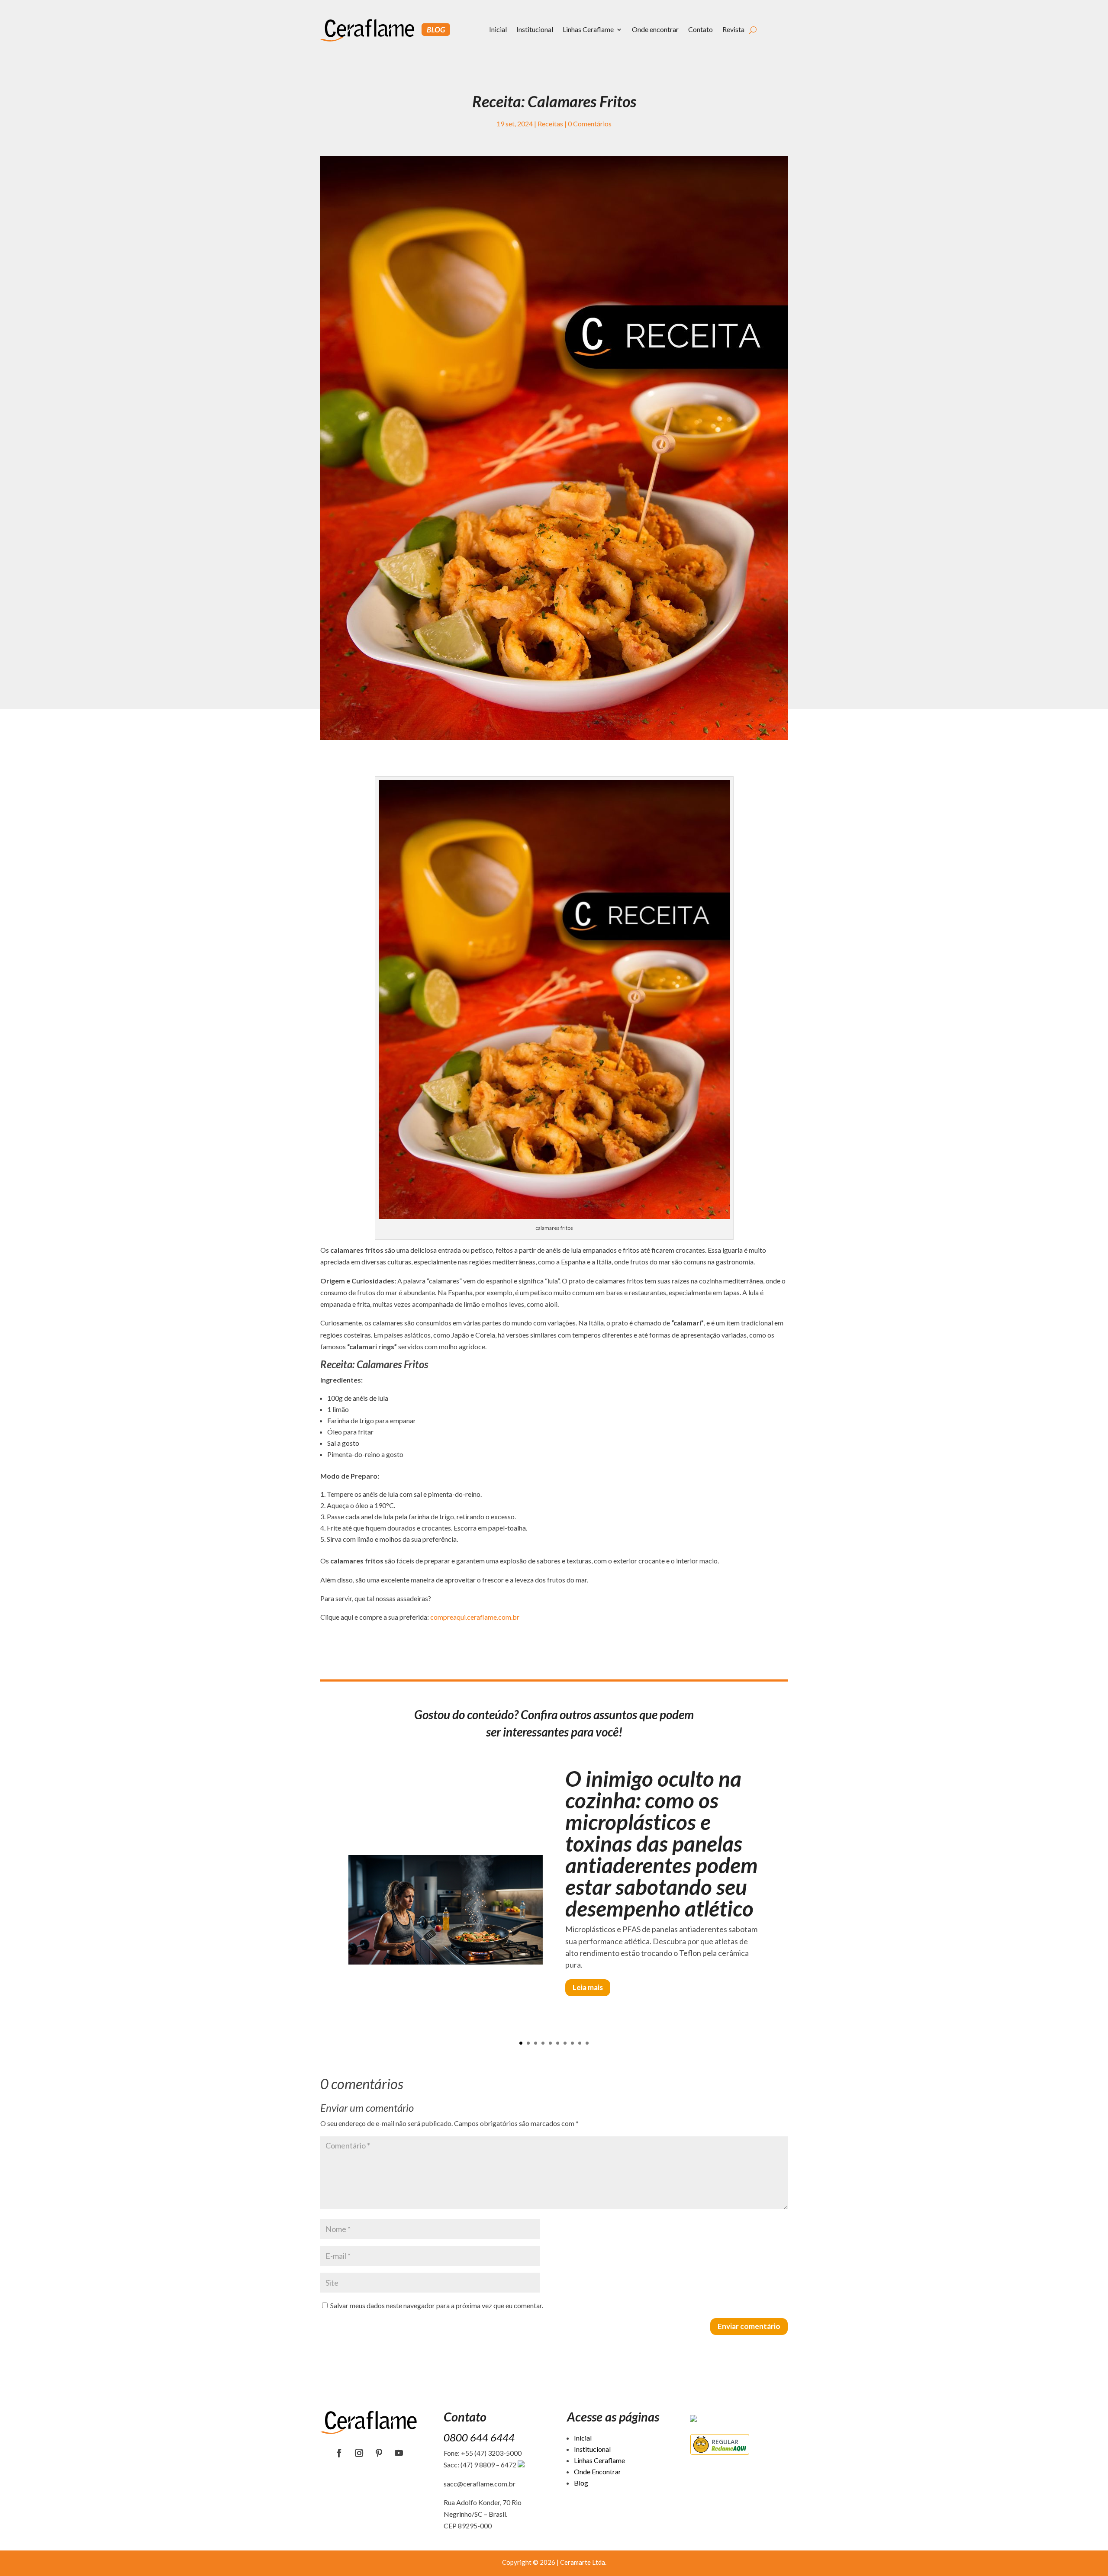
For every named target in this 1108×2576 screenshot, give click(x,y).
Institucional (535, 29)
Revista (733, 29)
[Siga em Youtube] (399, 2453)
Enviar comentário (749, 2326)
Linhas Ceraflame (588, 29)
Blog (581, 2483)
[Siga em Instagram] (359, 2453)
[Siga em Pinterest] (379, 2453)
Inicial (498, 29)
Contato (701, 29)
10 (587, 2043)
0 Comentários (590, 124)
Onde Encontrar (597, 2471)
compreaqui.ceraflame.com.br (475, 1617)
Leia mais (588, 1987)
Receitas (550, 124)
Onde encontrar (655, 29)
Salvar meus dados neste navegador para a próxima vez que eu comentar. (437, 2305)
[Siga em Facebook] (339, 2453)
